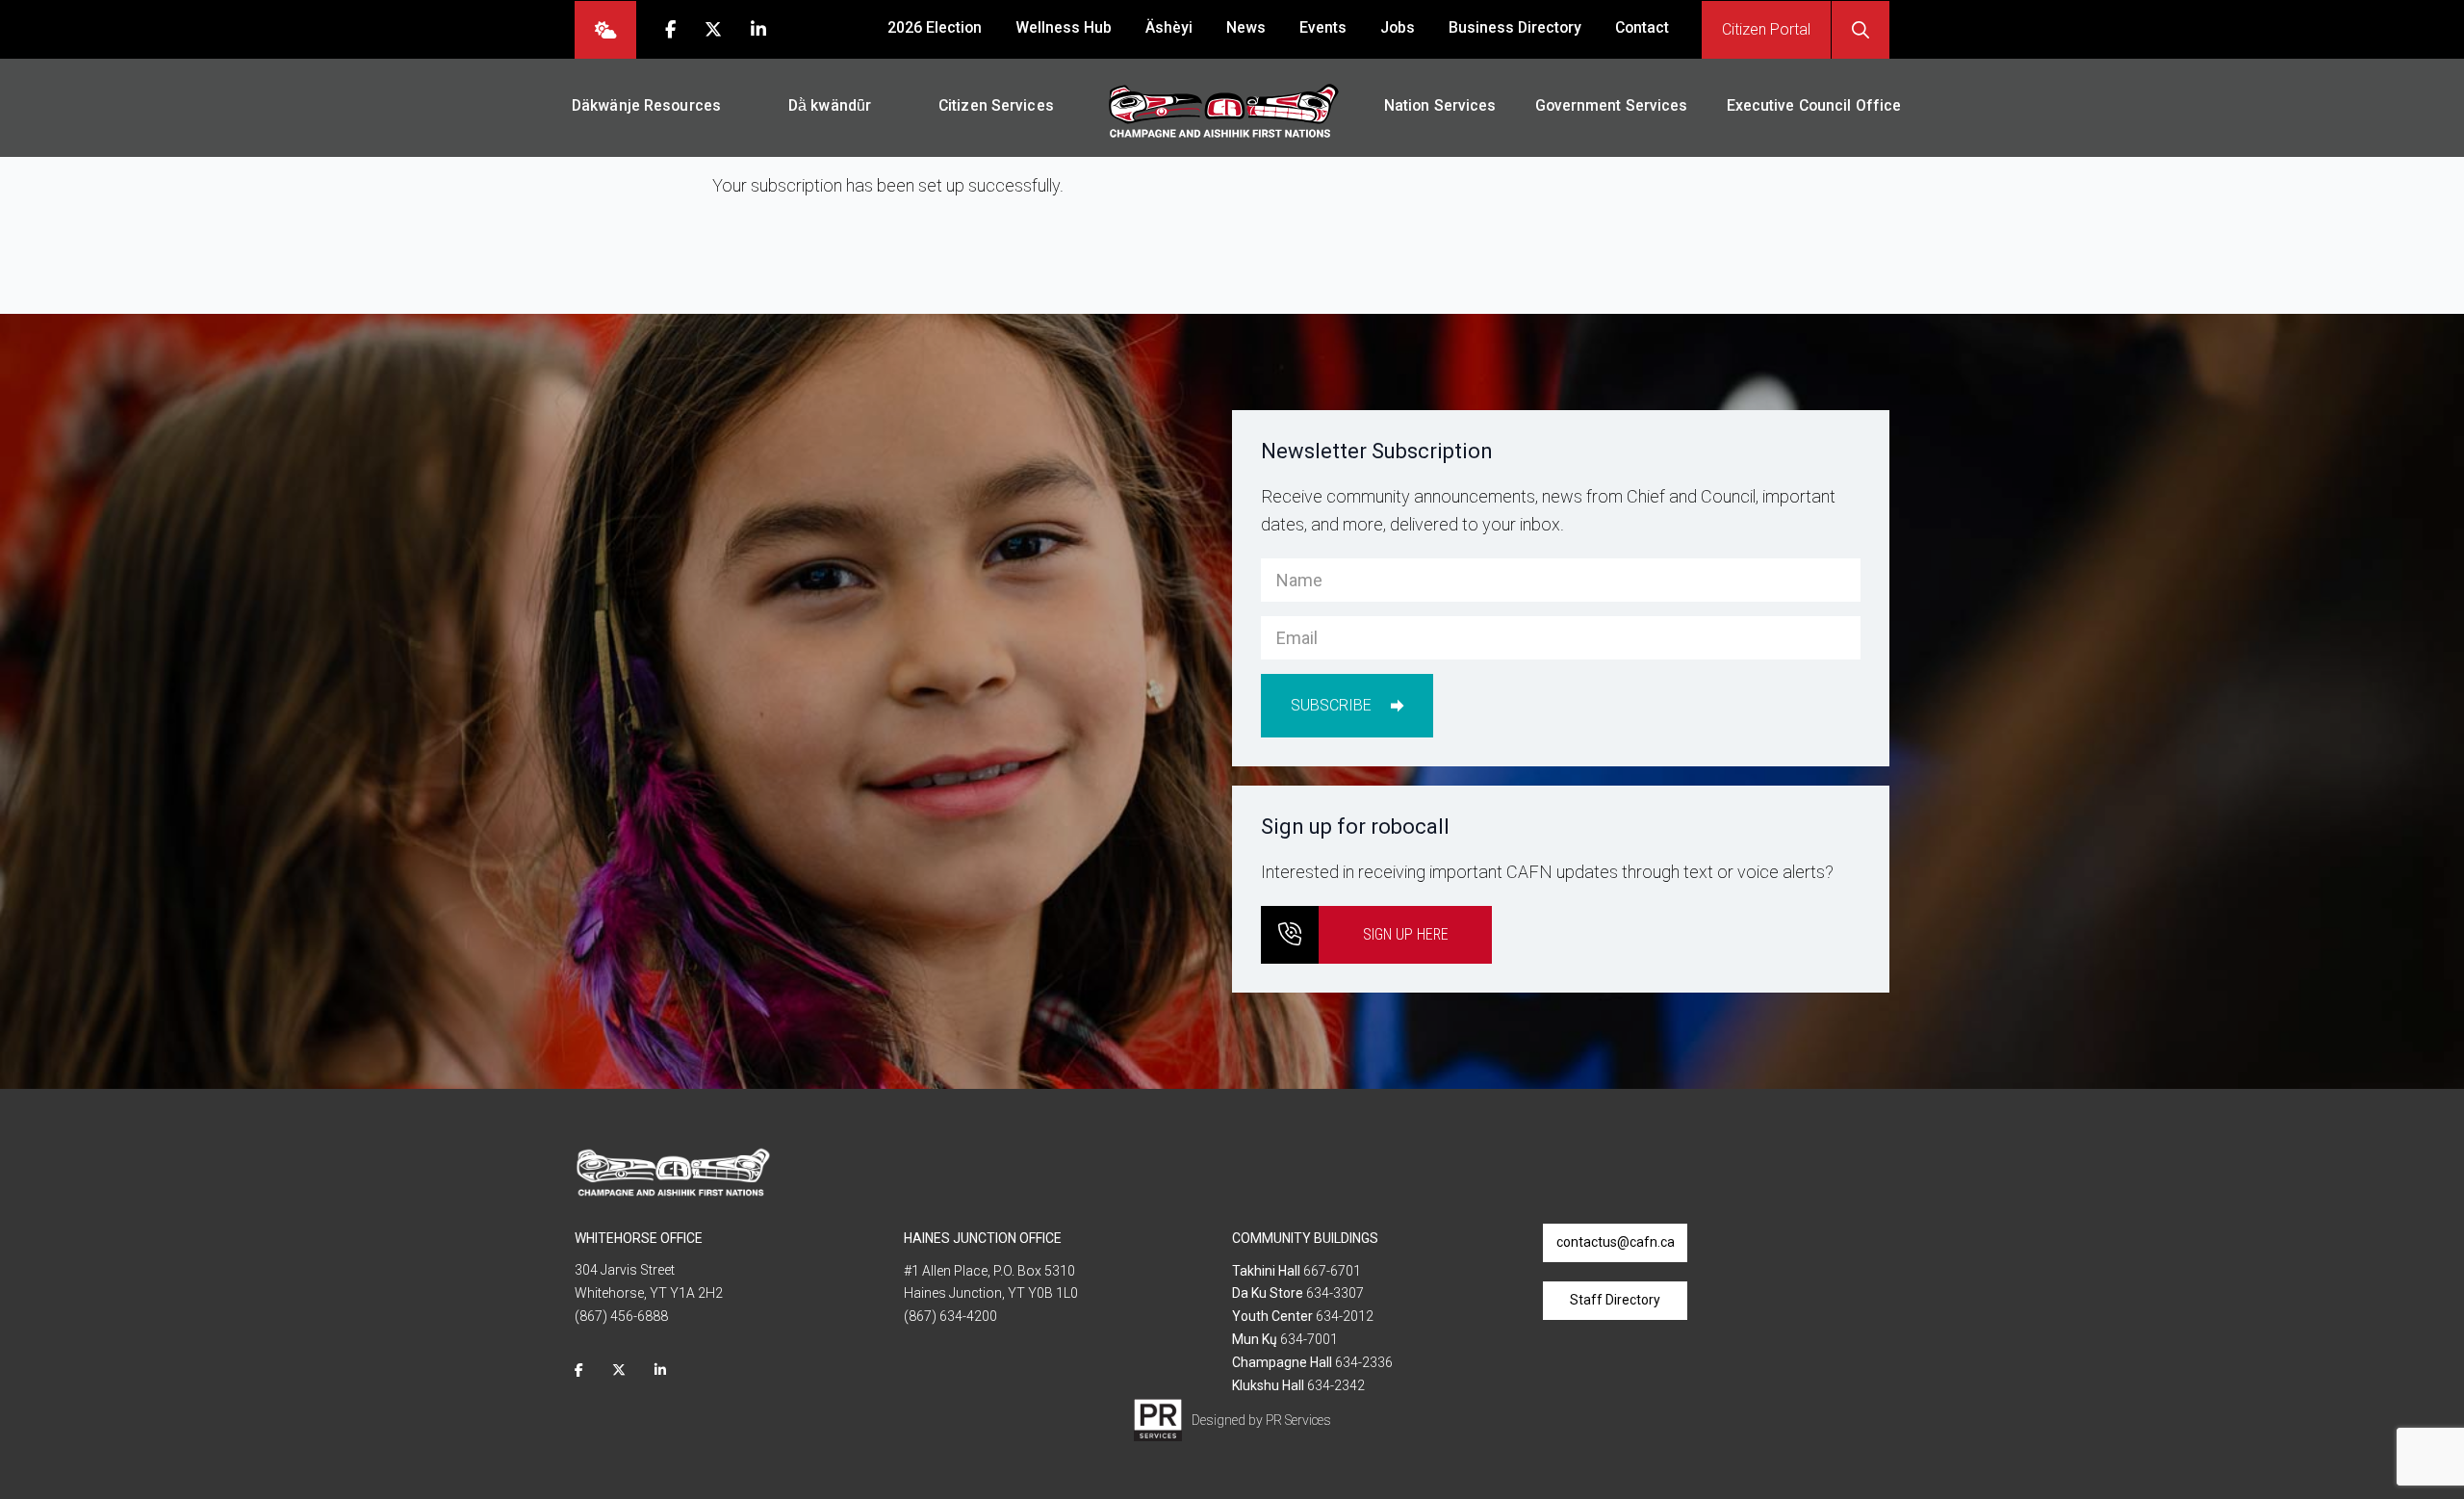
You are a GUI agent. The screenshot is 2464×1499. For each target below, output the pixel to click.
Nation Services (1440, 105)
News (1246, 27)
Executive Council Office (1814, 105)
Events (1323, 27)
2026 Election (935, 27)
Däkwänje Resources (646, 105)
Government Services (1612, 105)
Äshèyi (1169, 27)
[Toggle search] (1861, 30)
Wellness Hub (1064, 27)
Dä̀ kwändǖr (830, 105)
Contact (1642, 27)
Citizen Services (996, 105)
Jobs (1398, 27)
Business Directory (1515, 27)
